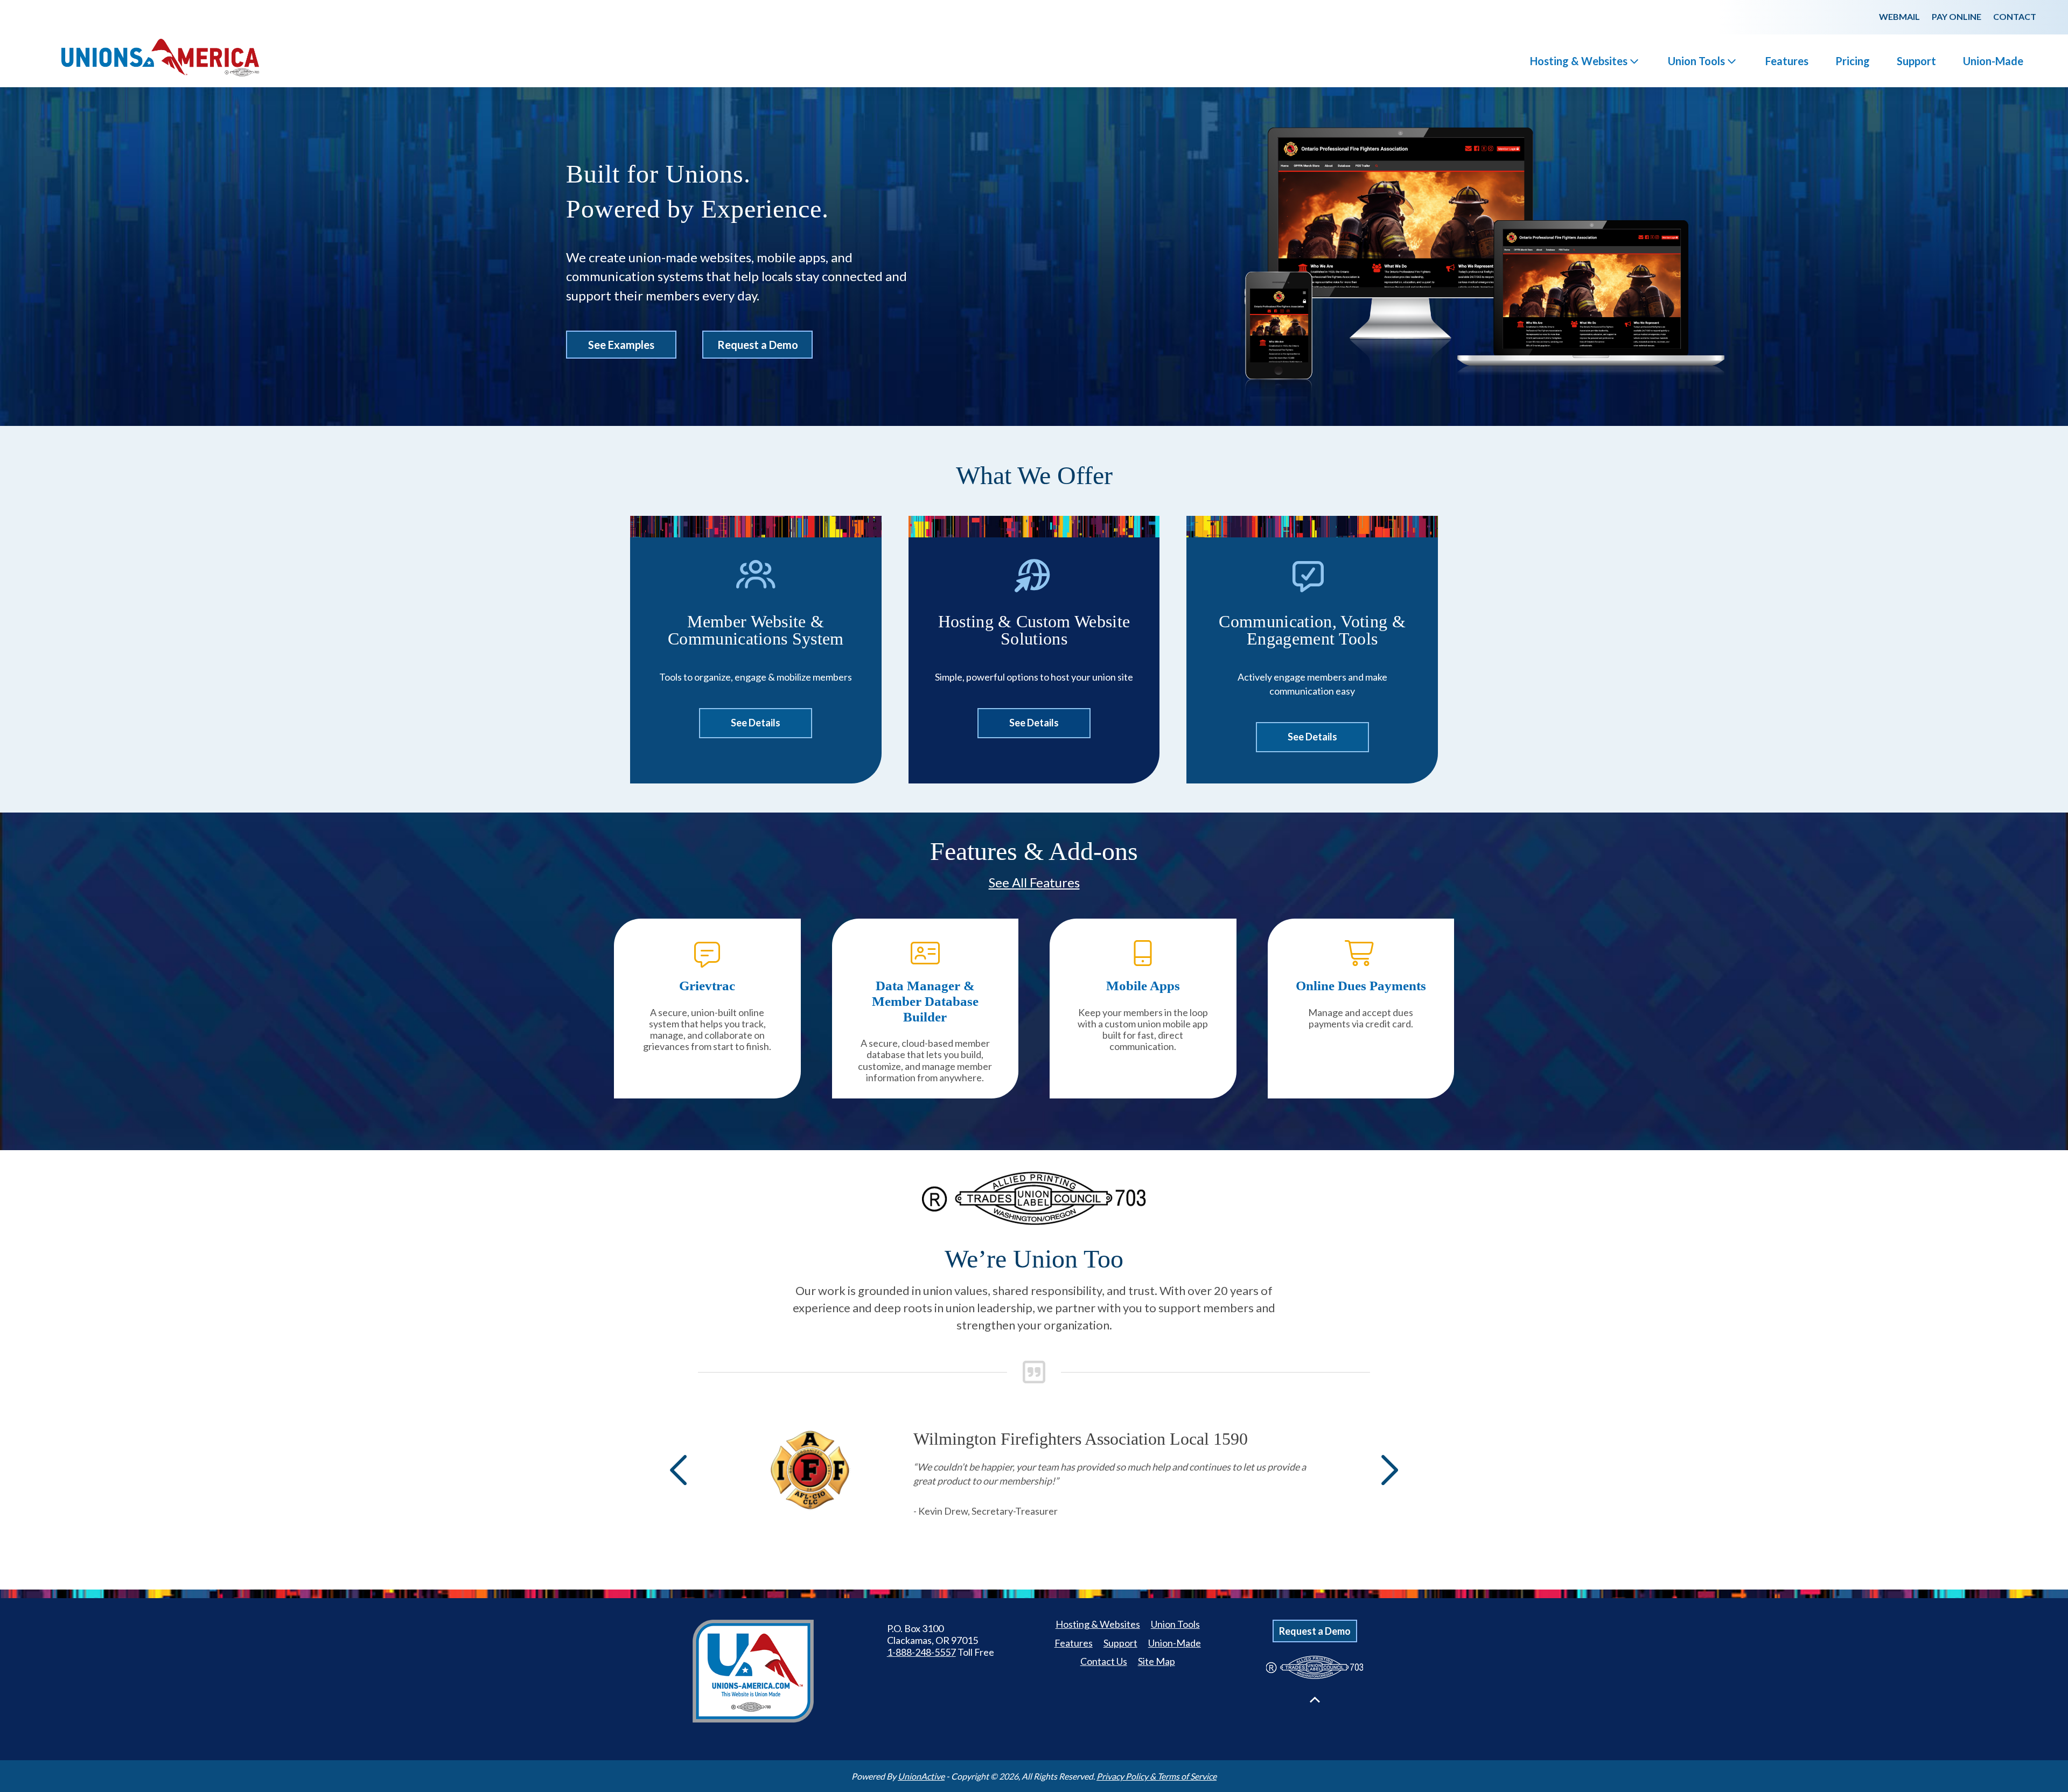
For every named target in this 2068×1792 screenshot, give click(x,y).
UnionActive (921, 1776)
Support (1916, 61)
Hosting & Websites (1579, 61)
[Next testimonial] (1387, 1470)
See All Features (1034, 882)
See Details (756, 723)
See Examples (621, 345)
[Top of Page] (1315, 1700)
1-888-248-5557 (921, 1652)
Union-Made (1993, 61)
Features (1787, 61)
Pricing (1853, 61)
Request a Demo (758, 345)
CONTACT (2015, 16)
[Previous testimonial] (681, 1470)
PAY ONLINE (1957, 16)
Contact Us (1104, 1661)
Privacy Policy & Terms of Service (1157, 1776)
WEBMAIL (1899, 16)
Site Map (1157, 1661)
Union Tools (1696, 61)
